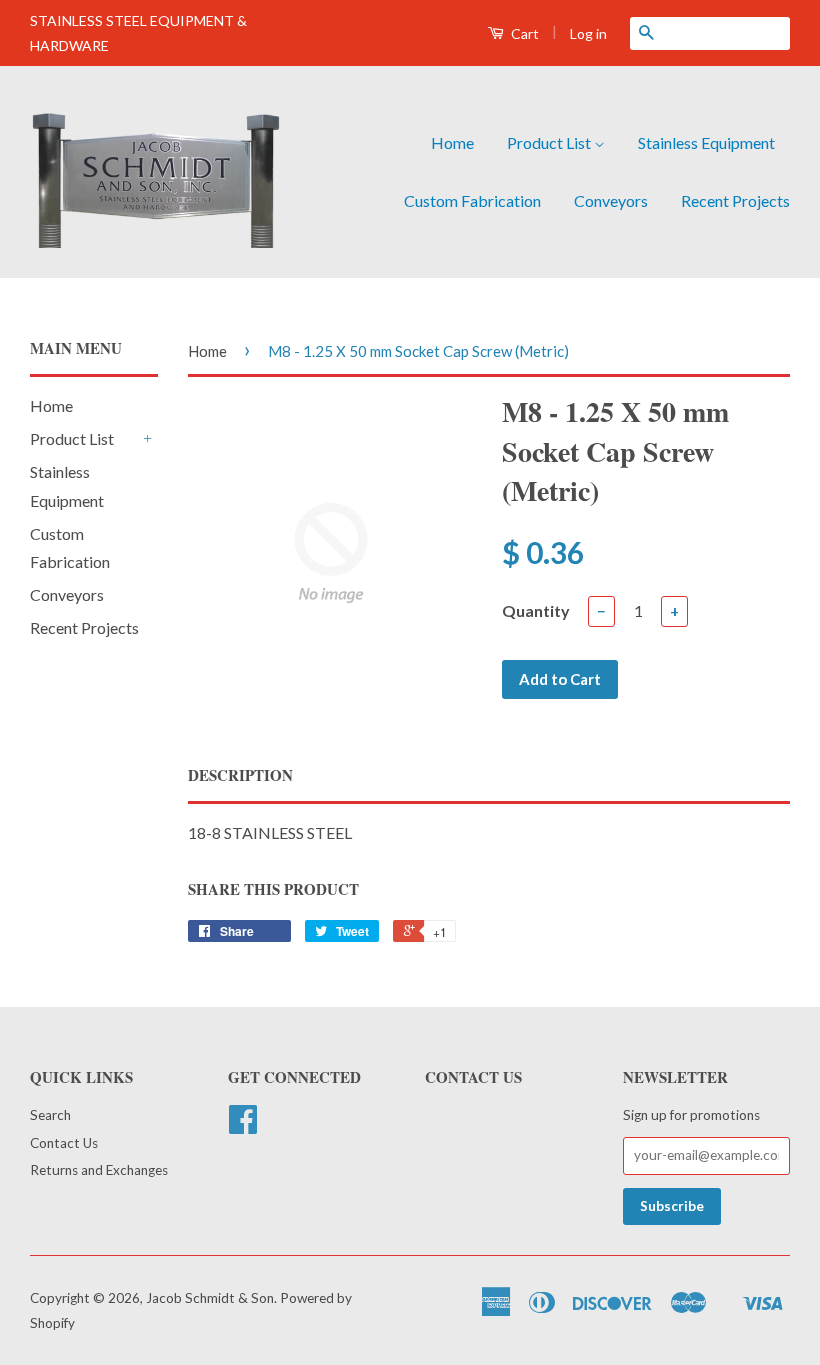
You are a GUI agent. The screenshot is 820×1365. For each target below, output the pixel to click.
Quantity (536, 610)
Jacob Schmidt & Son (210, 1298)
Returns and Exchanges (99, 1170)
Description (240, 775)
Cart (523, 33)
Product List (550, 142)
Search (50, 1115)
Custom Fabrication (472, 200)
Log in (588, 33)
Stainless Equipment (706, 142)
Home (452, 142)
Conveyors (611, 200)
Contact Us (64, 1143)
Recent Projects (735, 200)
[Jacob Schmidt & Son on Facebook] (243, 1126)
